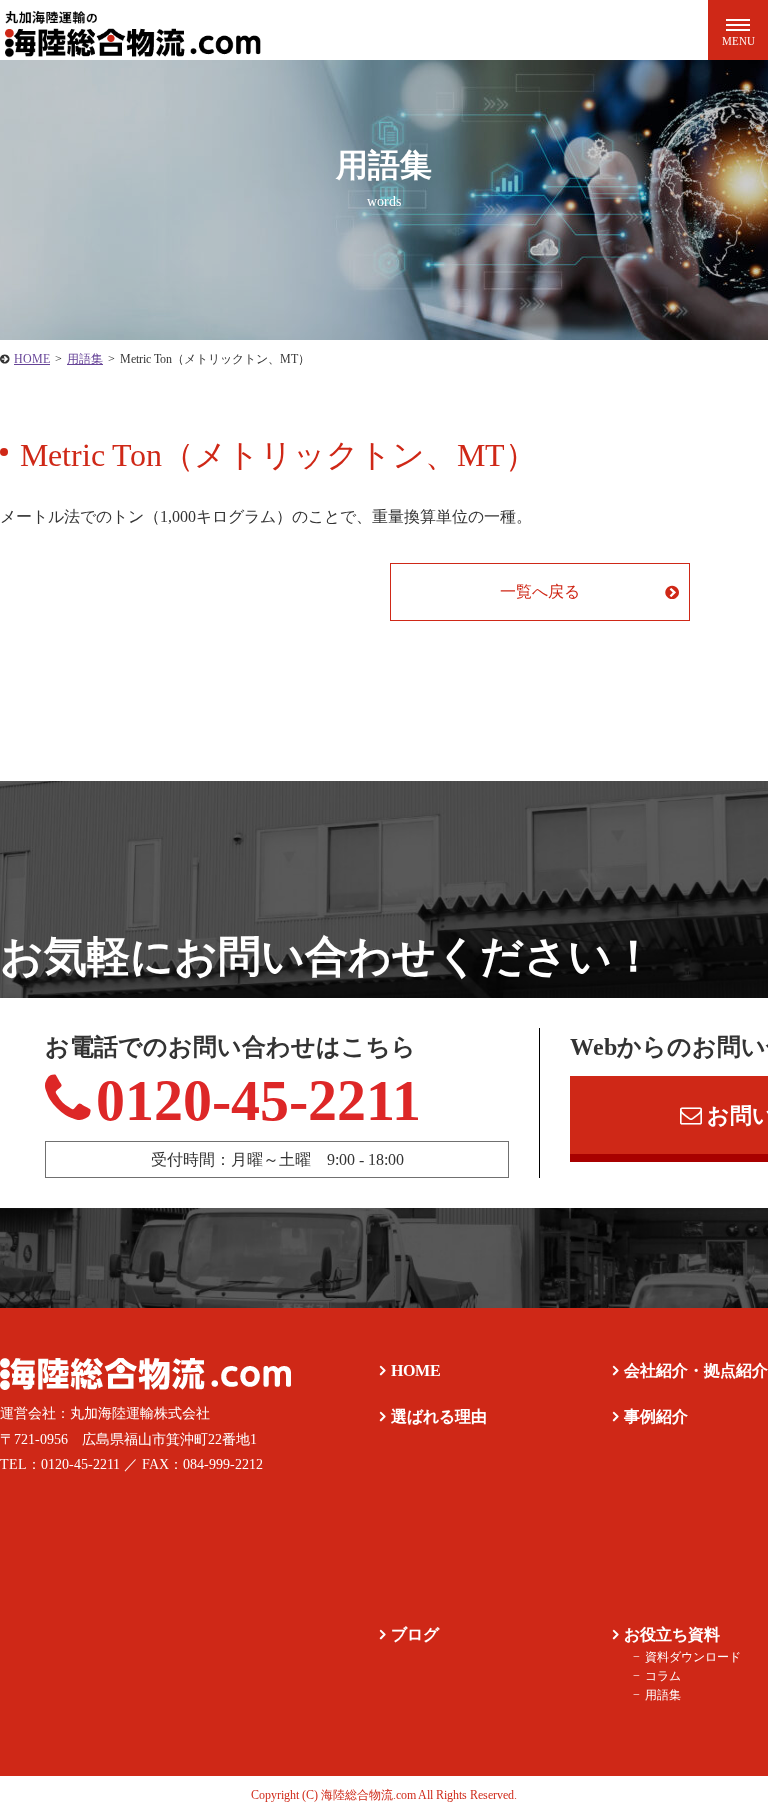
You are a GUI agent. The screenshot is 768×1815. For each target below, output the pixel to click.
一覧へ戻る (540, 591)
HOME (416, 1370)
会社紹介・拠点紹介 (696, 1370)
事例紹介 (656, 1416)
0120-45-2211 (258, 1100)
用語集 (663, 1695)
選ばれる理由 (439, 1416)
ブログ (415, 1634)
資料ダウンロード (693, 1657)
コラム (663, 1676)
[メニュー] (738, 30)
